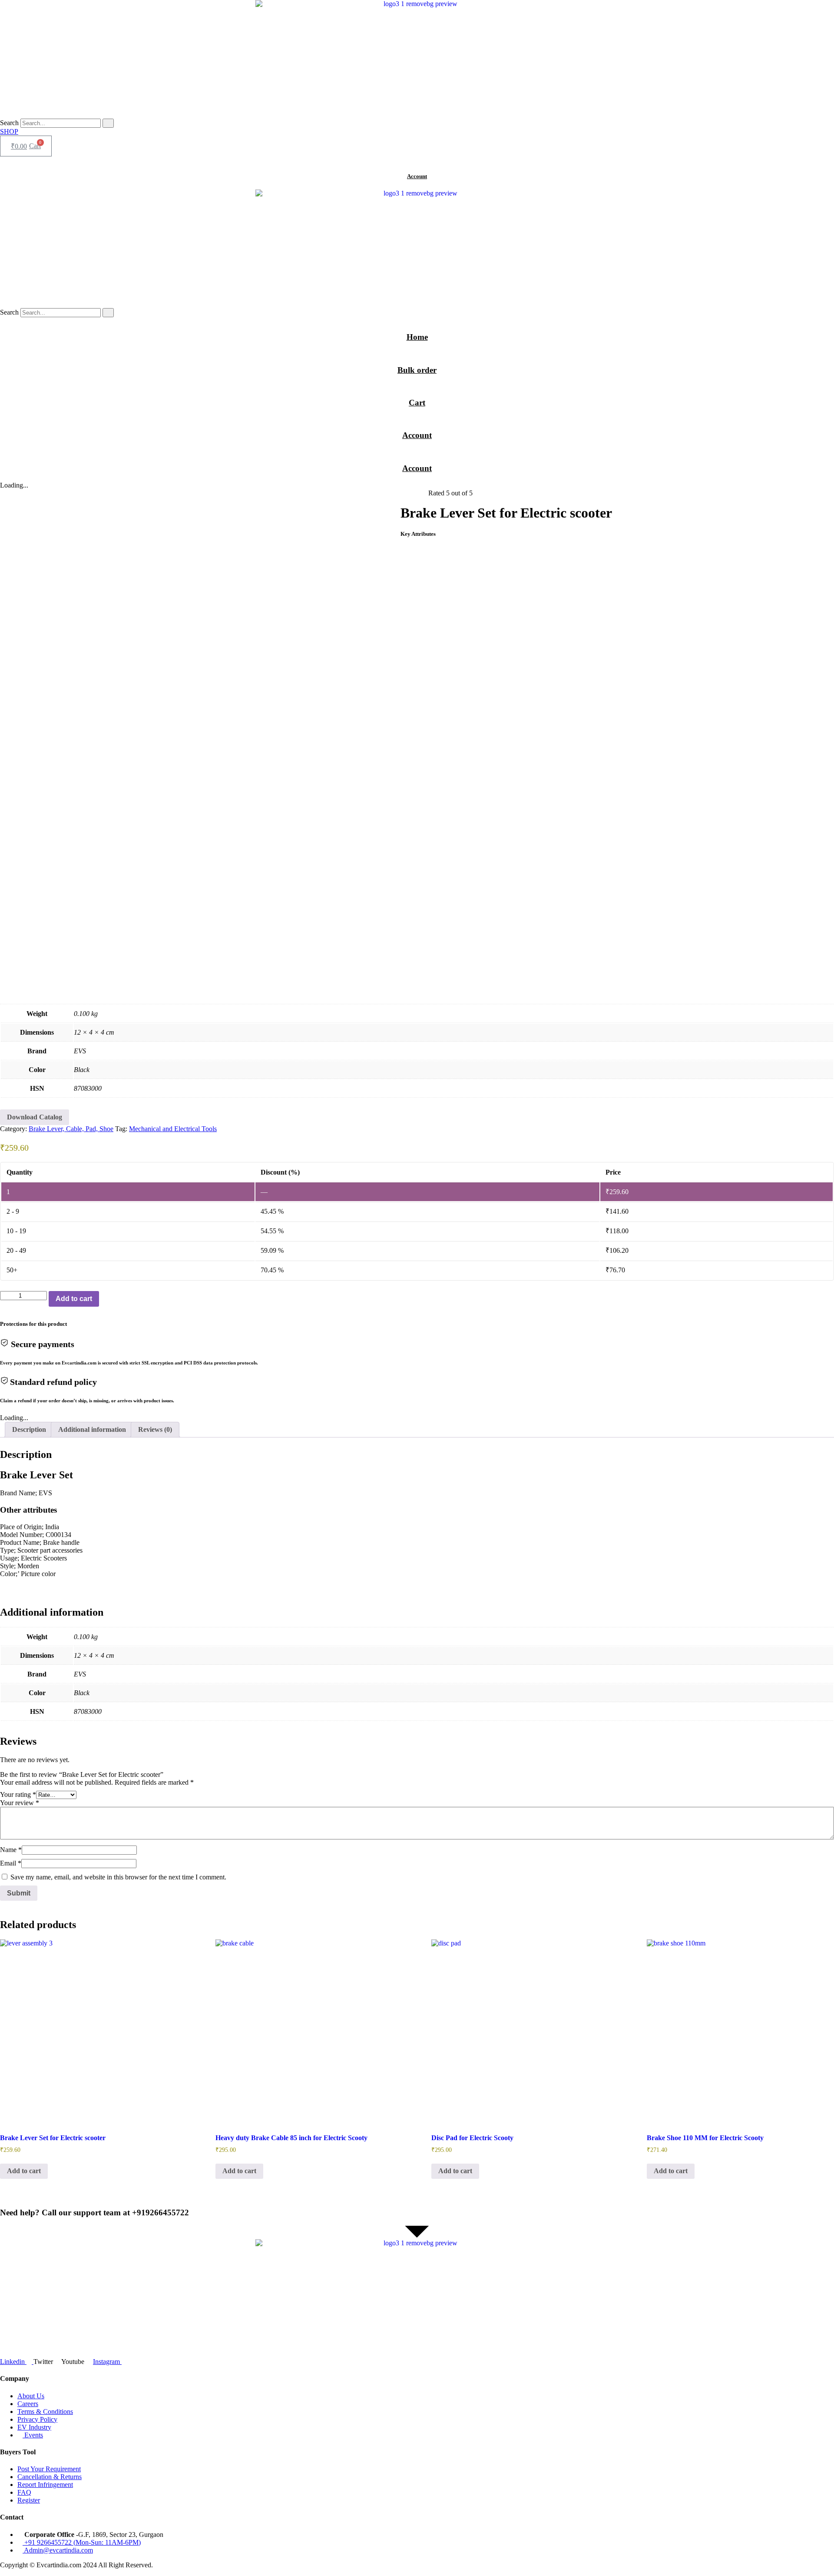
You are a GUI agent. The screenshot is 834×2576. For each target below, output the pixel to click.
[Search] (108, 123)
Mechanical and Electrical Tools (173, 1129)
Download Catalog (35, 1117)
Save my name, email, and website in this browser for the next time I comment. (118, 1877)
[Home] (417, 320)
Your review (20, 1803)
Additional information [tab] (92, 1429)
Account (417, 176)
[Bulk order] (417, 354)
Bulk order (417, 370)
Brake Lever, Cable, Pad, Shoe (71, 1129)
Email (11, 1863)
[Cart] (417, 386)
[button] (417, 501)
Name (11, 1850)
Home (417, 337)
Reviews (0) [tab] (155, 1429)
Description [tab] (29, 1429)
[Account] (417, 160)
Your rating (18, 1794)
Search (9, 123)
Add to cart (74, 1299)
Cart (417, 403)
